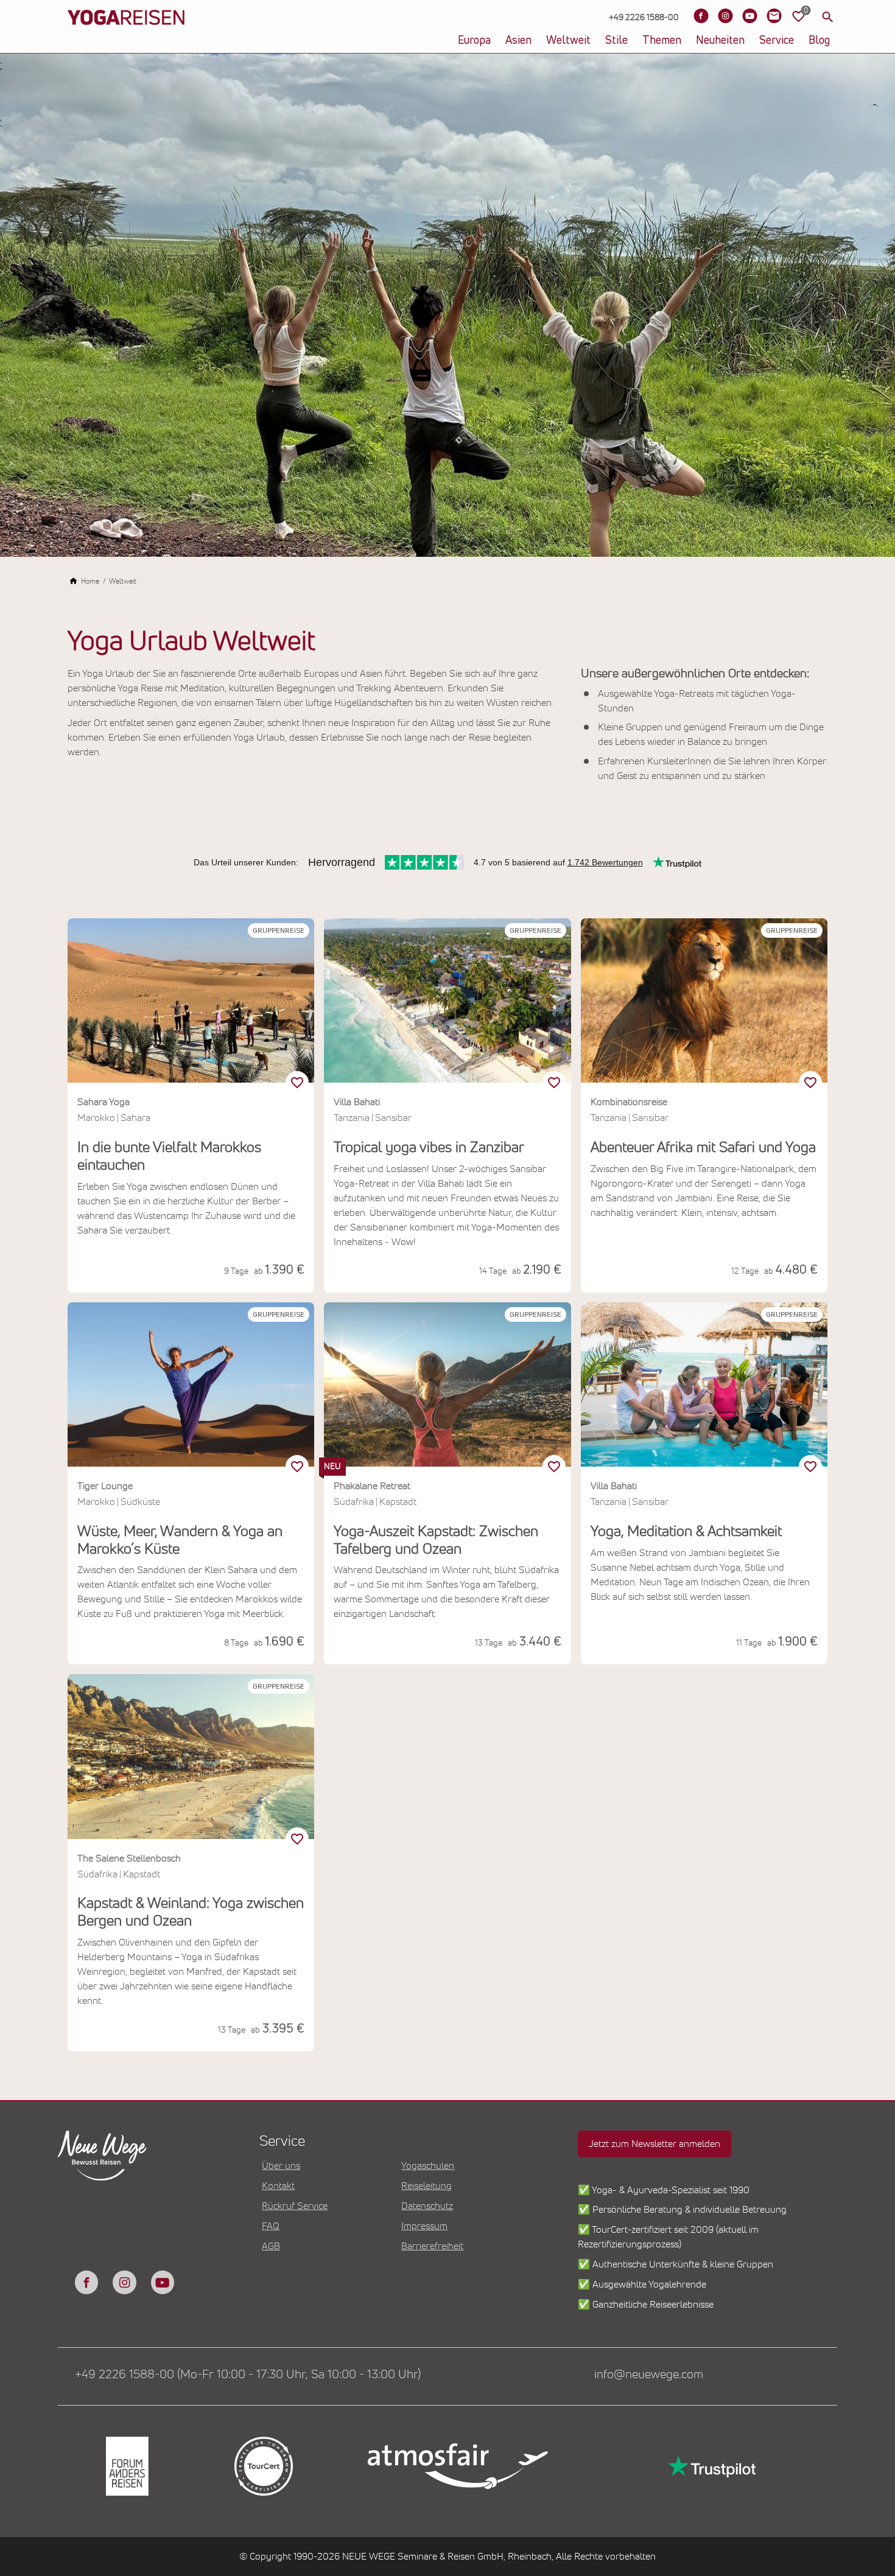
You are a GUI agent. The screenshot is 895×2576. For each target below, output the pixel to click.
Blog (819, 41)
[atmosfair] (457, 2466)
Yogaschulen (428, 2166)
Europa (474, 41)
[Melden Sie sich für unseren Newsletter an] (774, 16)
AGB (271, 2246)
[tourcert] (262, 2466)
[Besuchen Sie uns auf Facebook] (701, 16)
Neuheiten (720, 41)
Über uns (281, 2166)
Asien (518, 41)
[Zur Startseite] (126, 37)
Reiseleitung (426, 2186)
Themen (662, 41)
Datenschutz (427, 2206)
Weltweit (568, 41)
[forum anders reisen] (126, 2466)
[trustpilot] (711, 2466)
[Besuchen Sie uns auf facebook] (86, 2282)
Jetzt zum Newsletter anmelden (655, 2144)
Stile (616, 41)
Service (777, 41)
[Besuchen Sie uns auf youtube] (163, 2282)
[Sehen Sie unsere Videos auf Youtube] (749, 16)
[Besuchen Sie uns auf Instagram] (725, 16)
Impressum (424, 2226)
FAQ (271, 2226)
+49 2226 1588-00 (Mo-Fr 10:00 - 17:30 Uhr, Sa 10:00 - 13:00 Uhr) (248, 2375)
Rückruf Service (295, 2206)
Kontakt (278, 2186)
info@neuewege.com (649, 2375)
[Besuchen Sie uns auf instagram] (124, 2282)
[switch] (297, 1083)
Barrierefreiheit (432, 2246)
